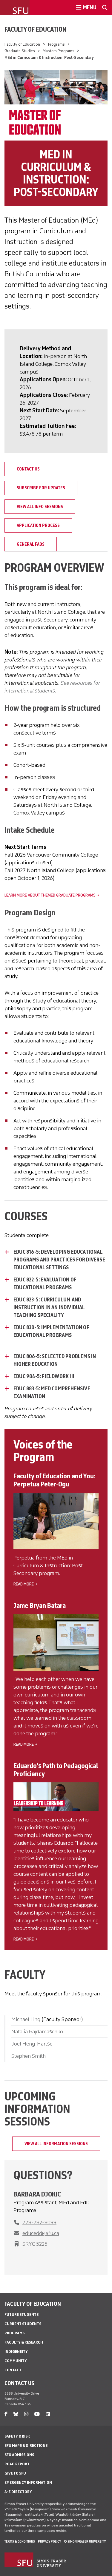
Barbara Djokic (37, 2194)
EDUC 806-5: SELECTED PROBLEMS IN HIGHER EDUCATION (55, 1360)
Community (16, 2361)
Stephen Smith (29, 2056)
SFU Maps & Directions (26, 2445)
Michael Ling (26, 2019)
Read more (24, 1584)
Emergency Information (28, 2482)
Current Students (23, 2324)
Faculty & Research (24, 2342)
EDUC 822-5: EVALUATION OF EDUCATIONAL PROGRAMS (45, 1284)
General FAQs (31, 544)
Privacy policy (49, 2541)
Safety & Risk (17, 2436)
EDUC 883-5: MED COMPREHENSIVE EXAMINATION (52, 1392)
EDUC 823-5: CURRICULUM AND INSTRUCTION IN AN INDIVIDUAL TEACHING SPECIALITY (49, 1307)
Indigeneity (16, 2351)
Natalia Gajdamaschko (37, 2032)
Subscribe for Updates (41, 488)
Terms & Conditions (20, 2541)
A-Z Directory (18, 2492)
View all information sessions (56, 2144)
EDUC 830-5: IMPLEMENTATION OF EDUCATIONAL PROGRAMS (51, 1331)
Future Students (22, 2314)
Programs (56, 44)
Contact (13, 2370)
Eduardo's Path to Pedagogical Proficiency (56, 1770)
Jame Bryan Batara (40, 1605)
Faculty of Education (36, 29)
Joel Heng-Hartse (32, 2044)
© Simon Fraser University (85, 2541)
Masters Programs (59, 51)
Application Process (38, 525)
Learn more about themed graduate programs (50, 895)
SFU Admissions (19, 2455)
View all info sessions (40, 507)
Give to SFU (15, 2473)
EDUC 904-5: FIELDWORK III (44, 1376)
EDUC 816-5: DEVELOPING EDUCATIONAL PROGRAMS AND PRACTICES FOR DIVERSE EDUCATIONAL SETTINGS (59, 1260)
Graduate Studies (20, 51)
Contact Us (28, 469)
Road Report (17, 2464)
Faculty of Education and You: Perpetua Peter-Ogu (54, 1480)
